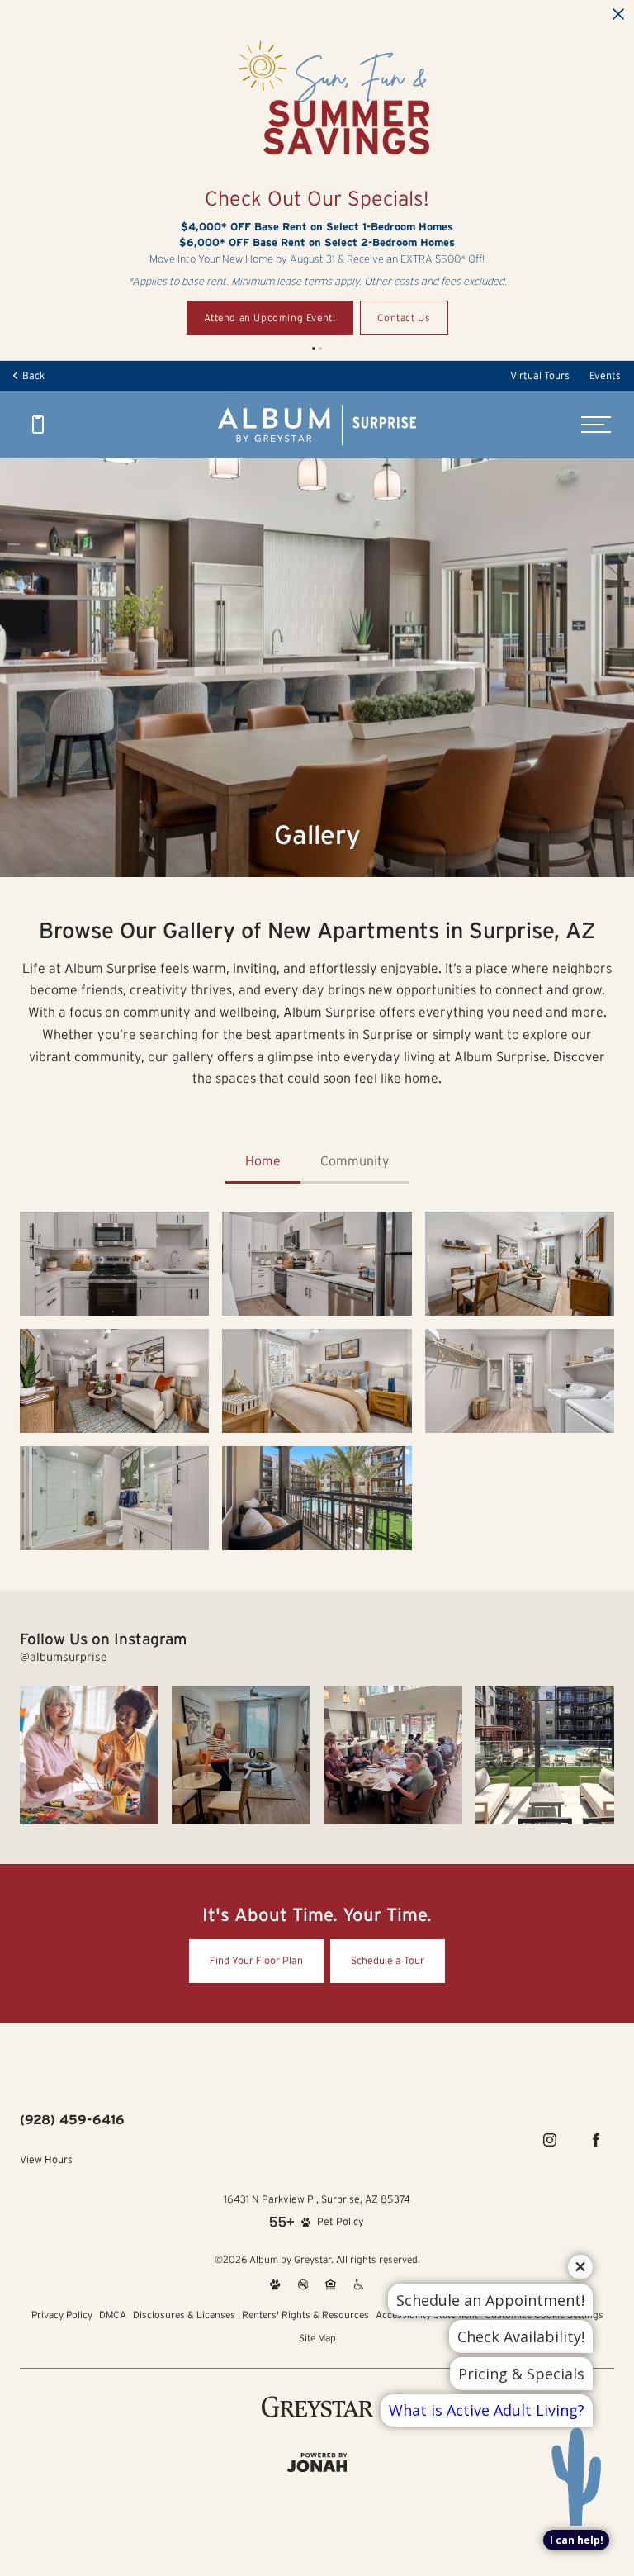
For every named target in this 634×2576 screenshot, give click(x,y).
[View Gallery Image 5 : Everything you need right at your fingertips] (520, 1381)
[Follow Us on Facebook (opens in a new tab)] (596, 2140)
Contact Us (404, 318)
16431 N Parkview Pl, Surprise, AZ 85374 (317, 2199)
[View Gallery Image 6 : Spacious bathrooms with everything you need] (114, 1498)
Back (31, 375)
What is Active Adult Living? (487, 2410)
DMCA (113, 2315)
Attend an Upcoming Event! (270, 318)
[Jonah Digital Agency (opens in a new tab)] (317, 2463)
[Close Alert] (618, 15)
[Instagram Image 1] (89, 1755)
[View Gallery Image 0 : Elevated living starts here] (114, 1264)
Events (605, 375)
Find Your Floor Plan (256, 1960)
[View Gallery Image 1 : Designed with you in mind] (317, 1264)
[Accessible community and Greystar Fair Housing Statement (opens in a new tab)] (359, 2284)
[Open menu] (596, 425)
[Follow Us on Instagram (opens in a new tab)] (550, 2140)
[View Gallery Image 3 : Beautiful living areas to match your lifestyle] (114, 1381)
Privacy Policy (62, 2315)
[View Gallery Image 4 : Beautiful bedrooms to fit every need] (317, 1381)
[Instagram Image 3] (393, 1755)
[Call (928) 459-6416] (38, 425)
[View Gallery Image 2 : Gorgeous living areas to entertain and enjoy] (520, 1264)
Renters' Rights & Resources (305, 2315)
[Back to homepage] (317, 425)
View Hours (46, 2159)
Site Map (317, 2338)
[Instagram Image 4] (545, 1755)
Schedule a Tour (388, 1960)
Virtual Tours (540, 375)
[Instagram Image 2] (241, 1755)
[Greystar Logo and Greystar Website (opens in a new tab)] (317, 2407)
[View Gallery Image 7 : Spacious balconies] (317, 1498)
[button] (314, 349)
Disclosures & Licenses (184, 2315)
